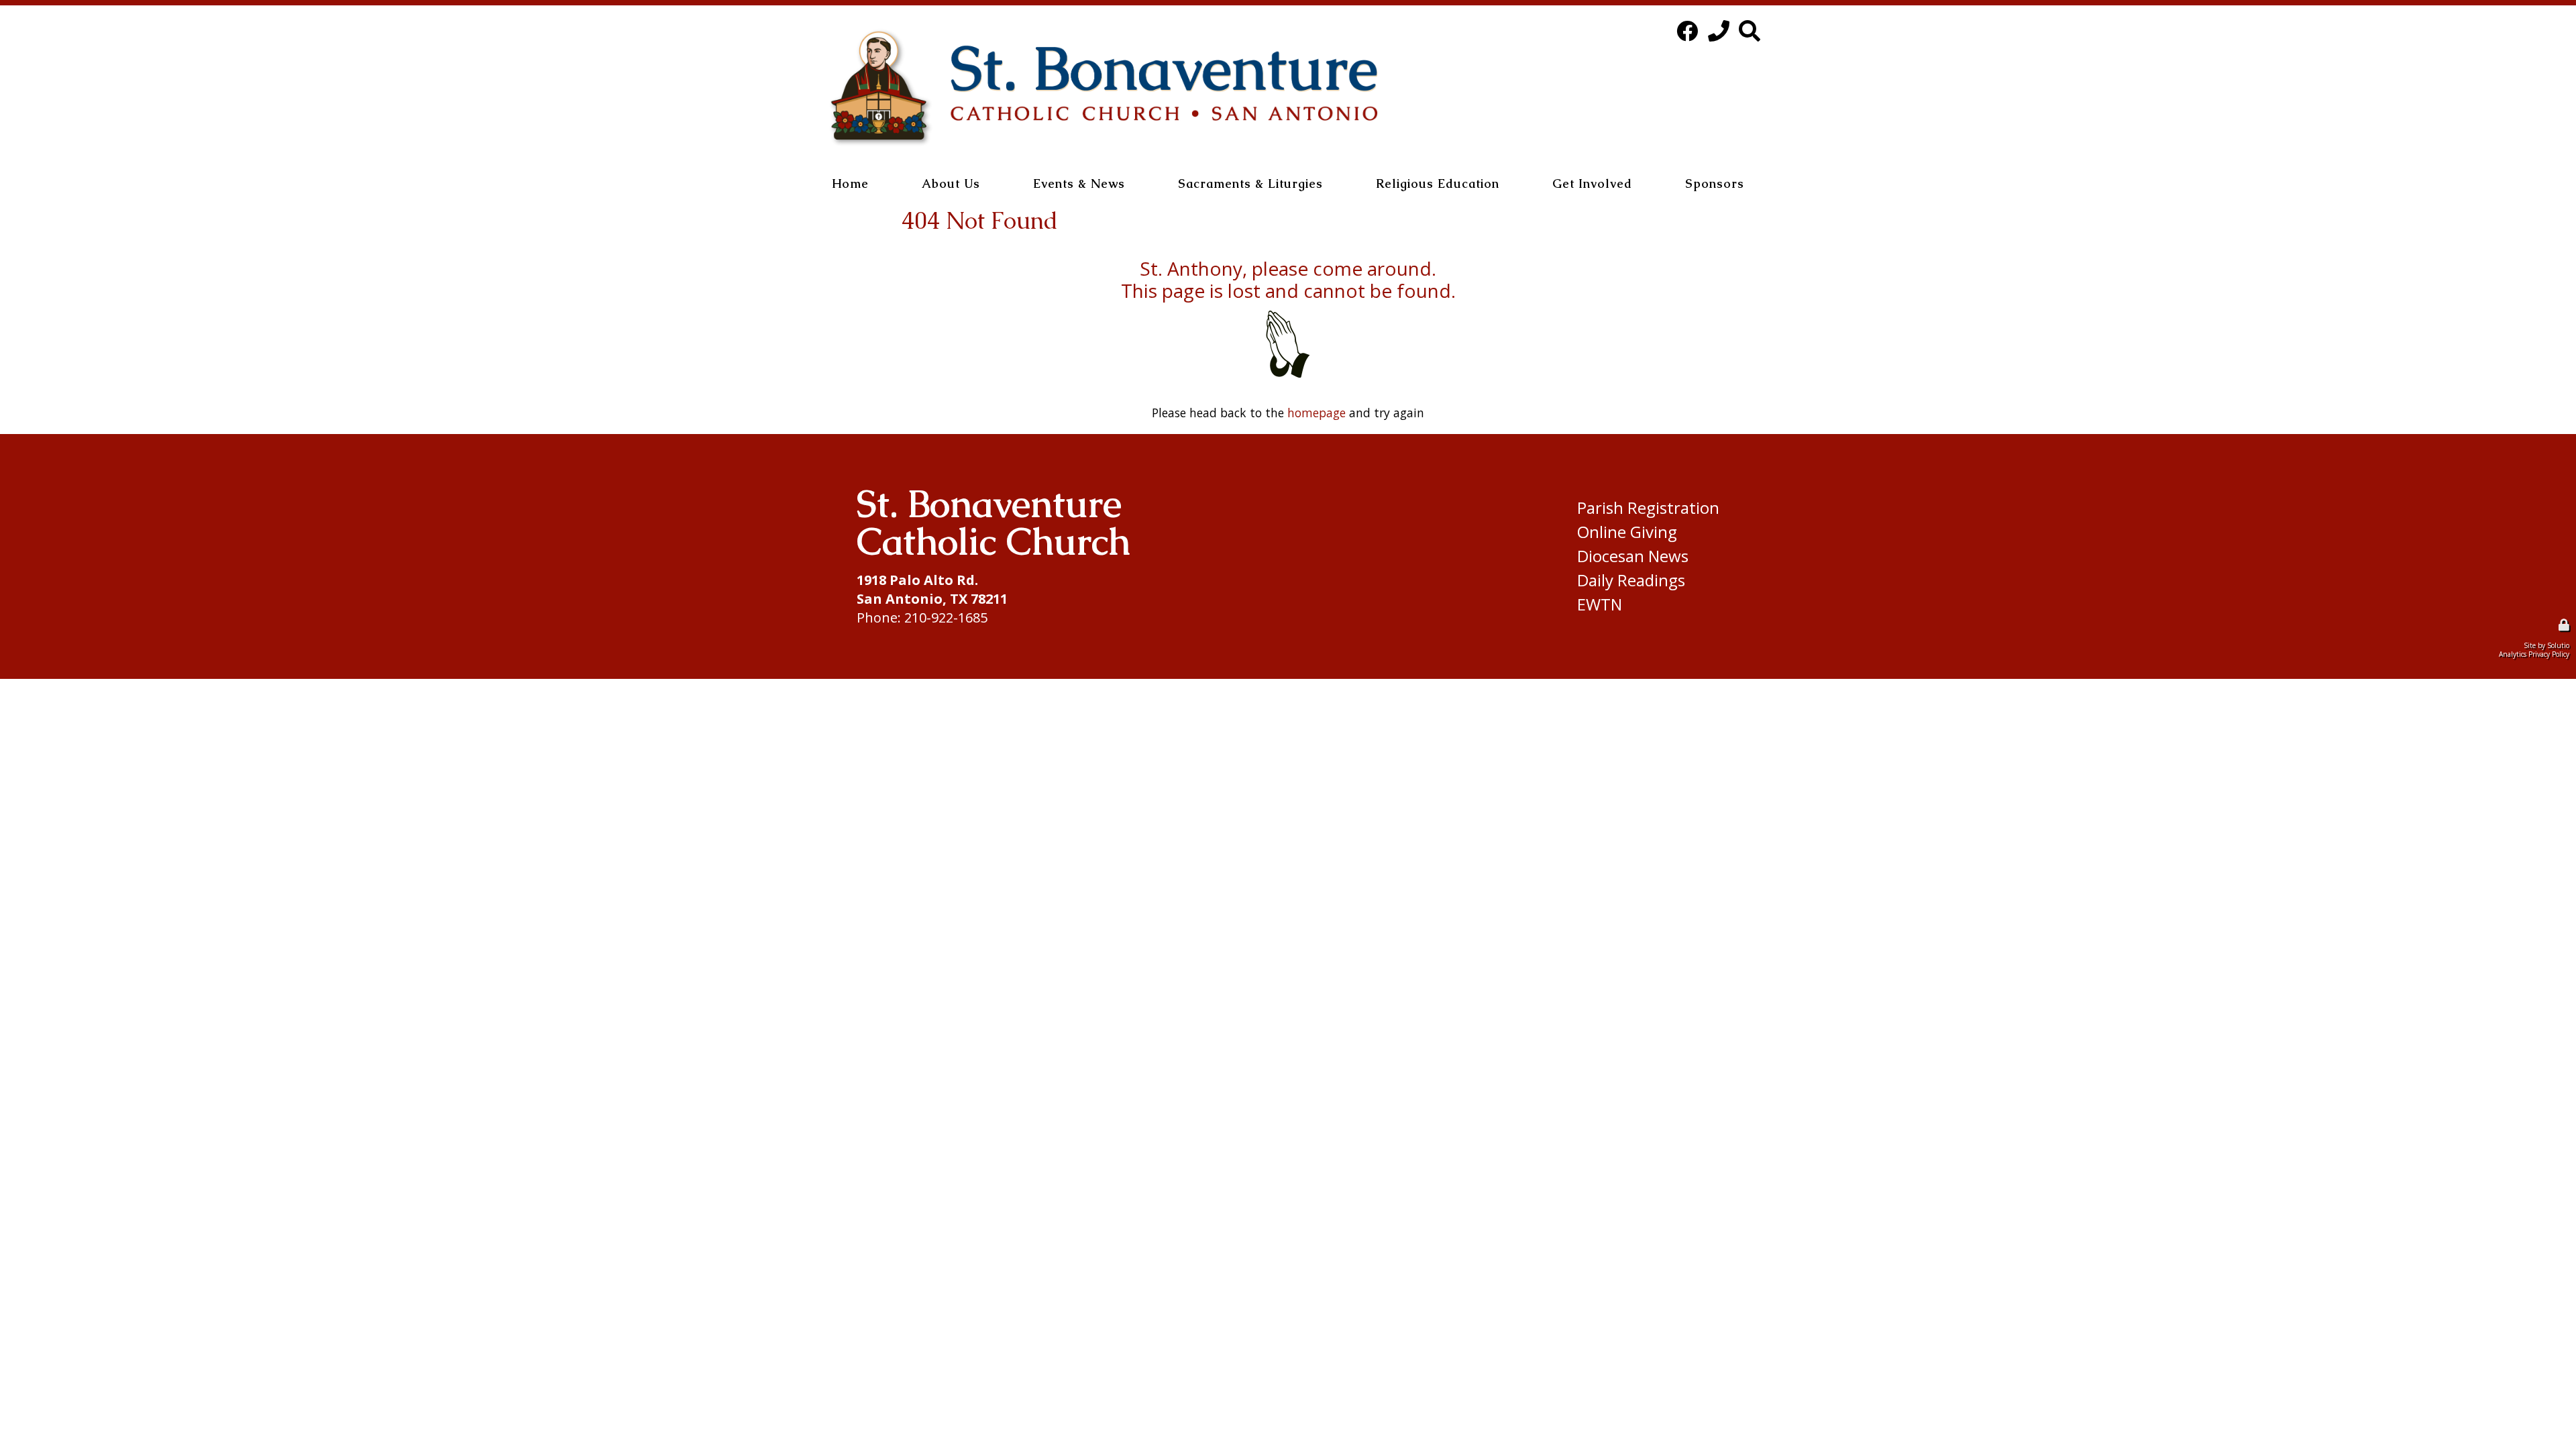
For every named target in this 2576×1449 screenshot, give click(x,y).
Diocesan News (1633, 556)
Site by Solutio (2546, 645)
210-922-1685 (946, 618)
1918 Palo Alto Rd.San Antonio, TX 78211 (932, 589)
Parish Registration (1648, 508)
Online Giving (1627, 532)
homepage (1317, 413)
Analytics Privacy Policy (2534, 654)
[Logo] (1104, 88)
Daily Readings (1631, 580)
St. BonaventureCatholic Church (994, 522)
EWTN (1600, 604)
